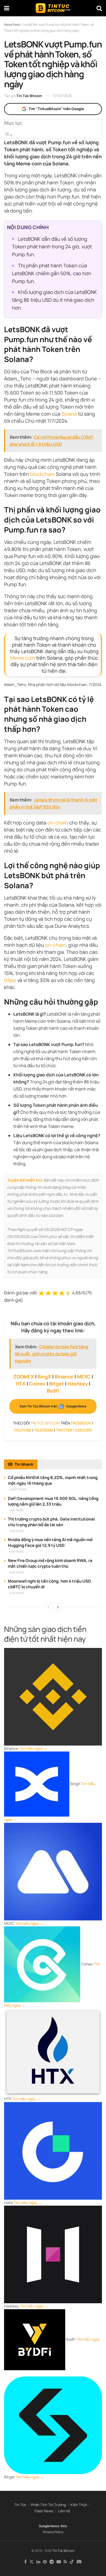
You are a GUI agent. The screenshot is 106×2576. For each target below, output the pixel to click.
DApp (10, 980)
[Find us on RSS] (65, 2562)
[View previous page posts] (48, 1607)
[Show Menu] (7, 8)
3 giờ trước (17, 1531)
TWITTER (64, 1430)
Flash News (44, 2511)
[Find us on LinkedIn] (38, 2562)
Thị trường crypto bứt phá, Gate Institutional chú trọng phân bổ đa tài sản (51, 1522)
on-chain (58, 823)
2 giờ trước (17, 1510)
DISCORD (84, 1430)
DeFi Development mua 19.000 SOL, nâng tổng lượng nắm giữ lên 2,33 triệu (53, 1501)
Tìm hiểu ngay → (33, 1748)
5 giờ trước (17, 1572)
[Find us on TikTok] (72, 2562)
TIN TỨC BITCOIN (45, 1423)
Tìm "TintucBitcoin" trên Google (56, 109)
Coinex (37, 1384)
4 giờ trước (17, 1552)
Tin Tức (20, 2505)
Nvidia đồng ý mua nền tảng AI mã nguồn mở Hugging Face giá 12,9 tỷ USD (50, 1542)
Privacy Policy (53, 2532)
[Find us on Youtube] (59, 2562)
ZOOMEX (24, 1377)
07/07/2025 (63, 96)
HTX (21, 1384)
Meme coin (23, 658)
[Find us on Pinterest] (45, 2562)
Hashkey (78, 1384)
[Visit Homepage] (53, 8)
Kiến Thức (79, 2505)
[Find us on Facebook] (25, 2562)
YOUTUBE (23, 1430)
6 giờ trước (17, 1593)
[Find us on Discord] (79, 2562)
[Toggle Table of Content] (8, 135)
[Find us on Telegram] (52, 2562)
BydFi (53, 1391)
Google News (49, 2526)
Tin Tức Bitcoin (29, 96)
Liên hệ (64, 2511)
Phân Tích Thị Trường (49, 2505)
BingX (44, 1377)
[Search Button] (99, 8)
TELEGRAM (44, 1430)
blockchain (42, 474)
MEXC (84, 1377)
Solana (69, 414)
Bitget (57, 1384)
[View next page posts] (58, 1607)
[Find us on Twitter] (32, 2562)
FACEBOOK (81, 1423)
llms (64, 2526)
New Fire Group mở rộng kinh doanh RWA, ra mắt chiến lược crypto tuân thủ (50, 1563)
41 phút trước (18, 1489)
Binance (64, 1377)
